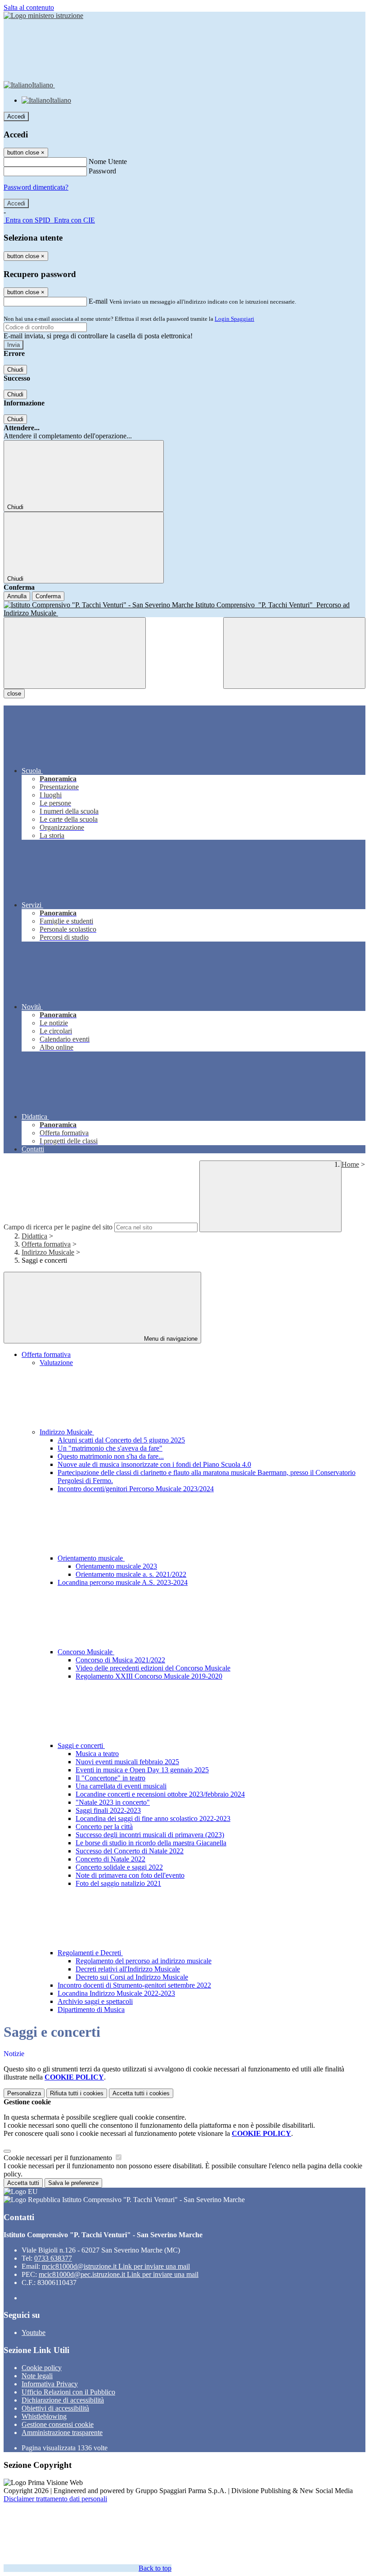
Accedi (16, 116)
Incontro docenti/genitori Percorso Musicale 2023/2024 (136, 1489)
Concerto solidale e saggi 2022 (119, 1867)
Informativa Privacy (50, 2384)
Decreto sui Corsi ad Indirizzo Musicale (132, 1977)
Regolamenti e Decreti (90, 1953)
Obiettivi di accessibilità (55, 2408)
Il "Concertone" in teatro (110, 1778)
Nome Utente (108, 162)
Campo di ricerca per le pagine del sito (58, 1227)
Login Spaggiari (234, 319)
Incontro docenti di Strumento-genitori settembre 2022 (134, 1985)
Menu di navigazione (170, 1339)
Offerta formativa (46, 1244)
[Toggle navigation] (75, 653)
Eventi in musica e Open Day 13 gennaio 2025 (142, 1770)
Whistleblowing (44, 2416)
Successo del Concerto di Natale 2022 (130, 1851)
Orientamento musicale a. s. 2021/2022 (131, 1574)
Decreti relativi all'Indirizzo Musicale (128, 1969)
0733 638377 (53, 2258)
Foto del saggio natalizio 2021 (118, 1883)
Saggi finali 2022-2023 (108, 1810)
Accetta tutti (141, 2093)
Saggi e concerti (81, 1745)
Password (102, 171)
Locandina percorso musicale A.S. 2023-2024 (123, 1582)
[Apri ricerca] (294, 653)
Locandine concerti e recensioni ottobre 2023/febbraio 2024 (160, 1794)
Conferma (48, 596)
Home (350, 1164)
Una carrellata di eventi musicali (121, 1786)
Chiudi (15, 370)
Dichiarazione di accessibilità (63, 2400)
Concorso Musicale (86, 1652)
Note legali (37, 2376)
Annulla (17, 596)
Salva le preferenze (73, 2183)
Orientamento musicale (91, 1558)
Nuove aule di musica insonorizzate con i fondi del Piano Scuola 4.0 (154, 1464)
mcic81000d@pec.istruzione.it (119, 2274)
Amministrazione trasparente (62, 2433)
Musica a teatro (97, 1754)
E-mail (98, 301)
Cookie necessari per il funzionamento (59, 2158)
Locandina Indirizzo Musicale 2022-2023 (116, 1993)
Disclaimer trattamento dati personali (55, 2499)
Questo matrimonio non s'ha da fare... (111, 1456)
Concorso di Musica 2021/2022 (120, 1660)
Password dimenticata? (36, 187)
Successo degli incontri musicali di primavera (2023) (150, 1835)
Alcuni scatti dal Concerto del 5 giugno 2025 (121, 1440)
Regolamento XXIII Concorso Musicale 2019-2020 (149, 1676)
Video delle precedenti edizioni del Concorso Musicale (153, 1668)
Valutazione (56, 1363)
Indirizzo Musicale (48, 1252)
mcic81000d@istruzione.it (116, 2266)
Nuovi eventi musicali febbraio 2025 (127, 1762)
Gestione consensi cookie (58, 2424)
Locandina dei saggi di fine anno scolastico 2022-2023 (153, 1818)
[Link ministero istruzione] (43, 16)
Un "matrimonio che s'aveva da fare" (110, 1448)
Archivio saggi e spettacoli (95, 2001)
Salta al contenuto (29, 7)
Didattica (34, 1236)
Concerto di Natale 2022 (110, 1859)
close (14, 694)
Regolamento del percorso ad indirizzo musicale (144, 1961)
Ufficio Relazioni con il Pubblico (68, 2392)
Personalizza (24, 2093)
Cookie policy (42, 2368)
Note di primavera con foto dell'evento (130, 1875)
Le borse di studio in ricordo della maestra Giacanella (151, 1843)
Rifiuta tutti (77, 2093)
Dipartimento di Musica (91, 2009)
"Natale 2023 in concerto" (113, 1802)
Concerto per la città (104, 1827)
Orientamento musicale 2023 (116, 1566)
